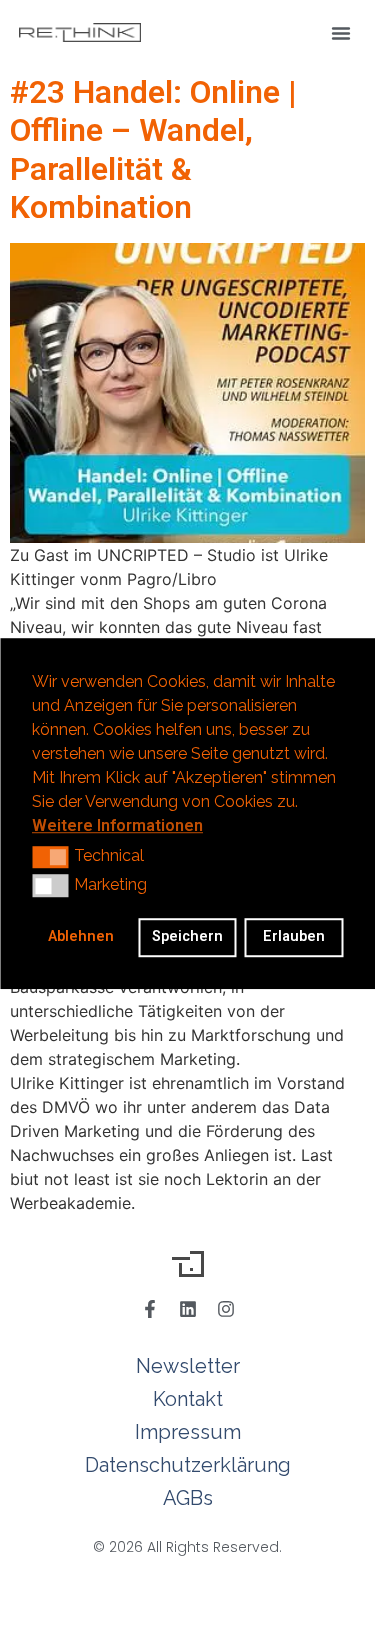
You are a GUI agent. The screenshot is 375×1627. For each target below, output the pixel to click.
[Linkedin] (188, 1309)
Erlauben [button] (294, 937)
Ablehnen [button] (81, 937)
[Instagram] (226, 1309)
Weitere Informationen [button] (117, 825)
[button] (341, 33)
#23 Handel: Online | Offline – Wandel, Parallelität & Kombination (153, 149)
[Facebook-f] (150, 1309)
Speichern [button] (187, 937)
